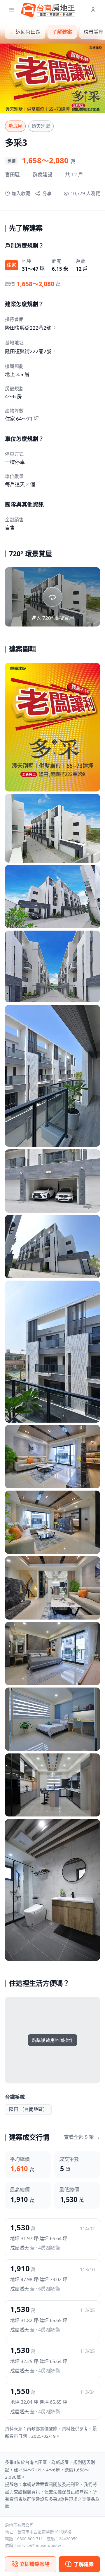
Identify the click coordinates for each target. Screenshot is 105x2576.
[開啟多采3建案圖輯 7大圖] (52, 1247)
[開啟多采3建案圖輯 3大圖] (52, 897)
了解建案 (62, 32)
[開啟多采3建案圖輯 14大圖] (52, 1785)
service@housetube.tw (39, 2545)
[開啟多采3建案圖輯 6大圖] (52, 1181)
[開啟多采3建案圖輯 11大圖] (52, 1588)
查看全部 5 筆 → (82, 2137)
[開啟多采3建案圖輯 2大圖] (52, 828)
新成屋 (15, 126)
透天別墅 (41, 126)
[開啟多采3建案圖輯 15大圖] (52, 1890)
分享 (47, 193)
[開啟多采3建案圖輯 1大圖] (52, 727)
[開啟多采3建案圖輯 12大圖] (52, 1654)
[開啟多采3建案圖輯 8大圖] (52, 1351)
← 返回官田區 (25, 32)
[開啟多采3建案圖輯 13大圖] (52, 1719)
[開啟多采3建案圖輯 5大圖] (52, 1076)
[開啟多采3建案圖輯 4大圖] (52, 966)
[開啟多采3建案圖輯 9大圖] (52, 1457)
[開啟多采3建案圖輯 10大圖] (52, 1522)
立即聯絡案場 (35, 2564)
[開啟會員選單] (93, 10)
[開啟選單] (12, 10)
